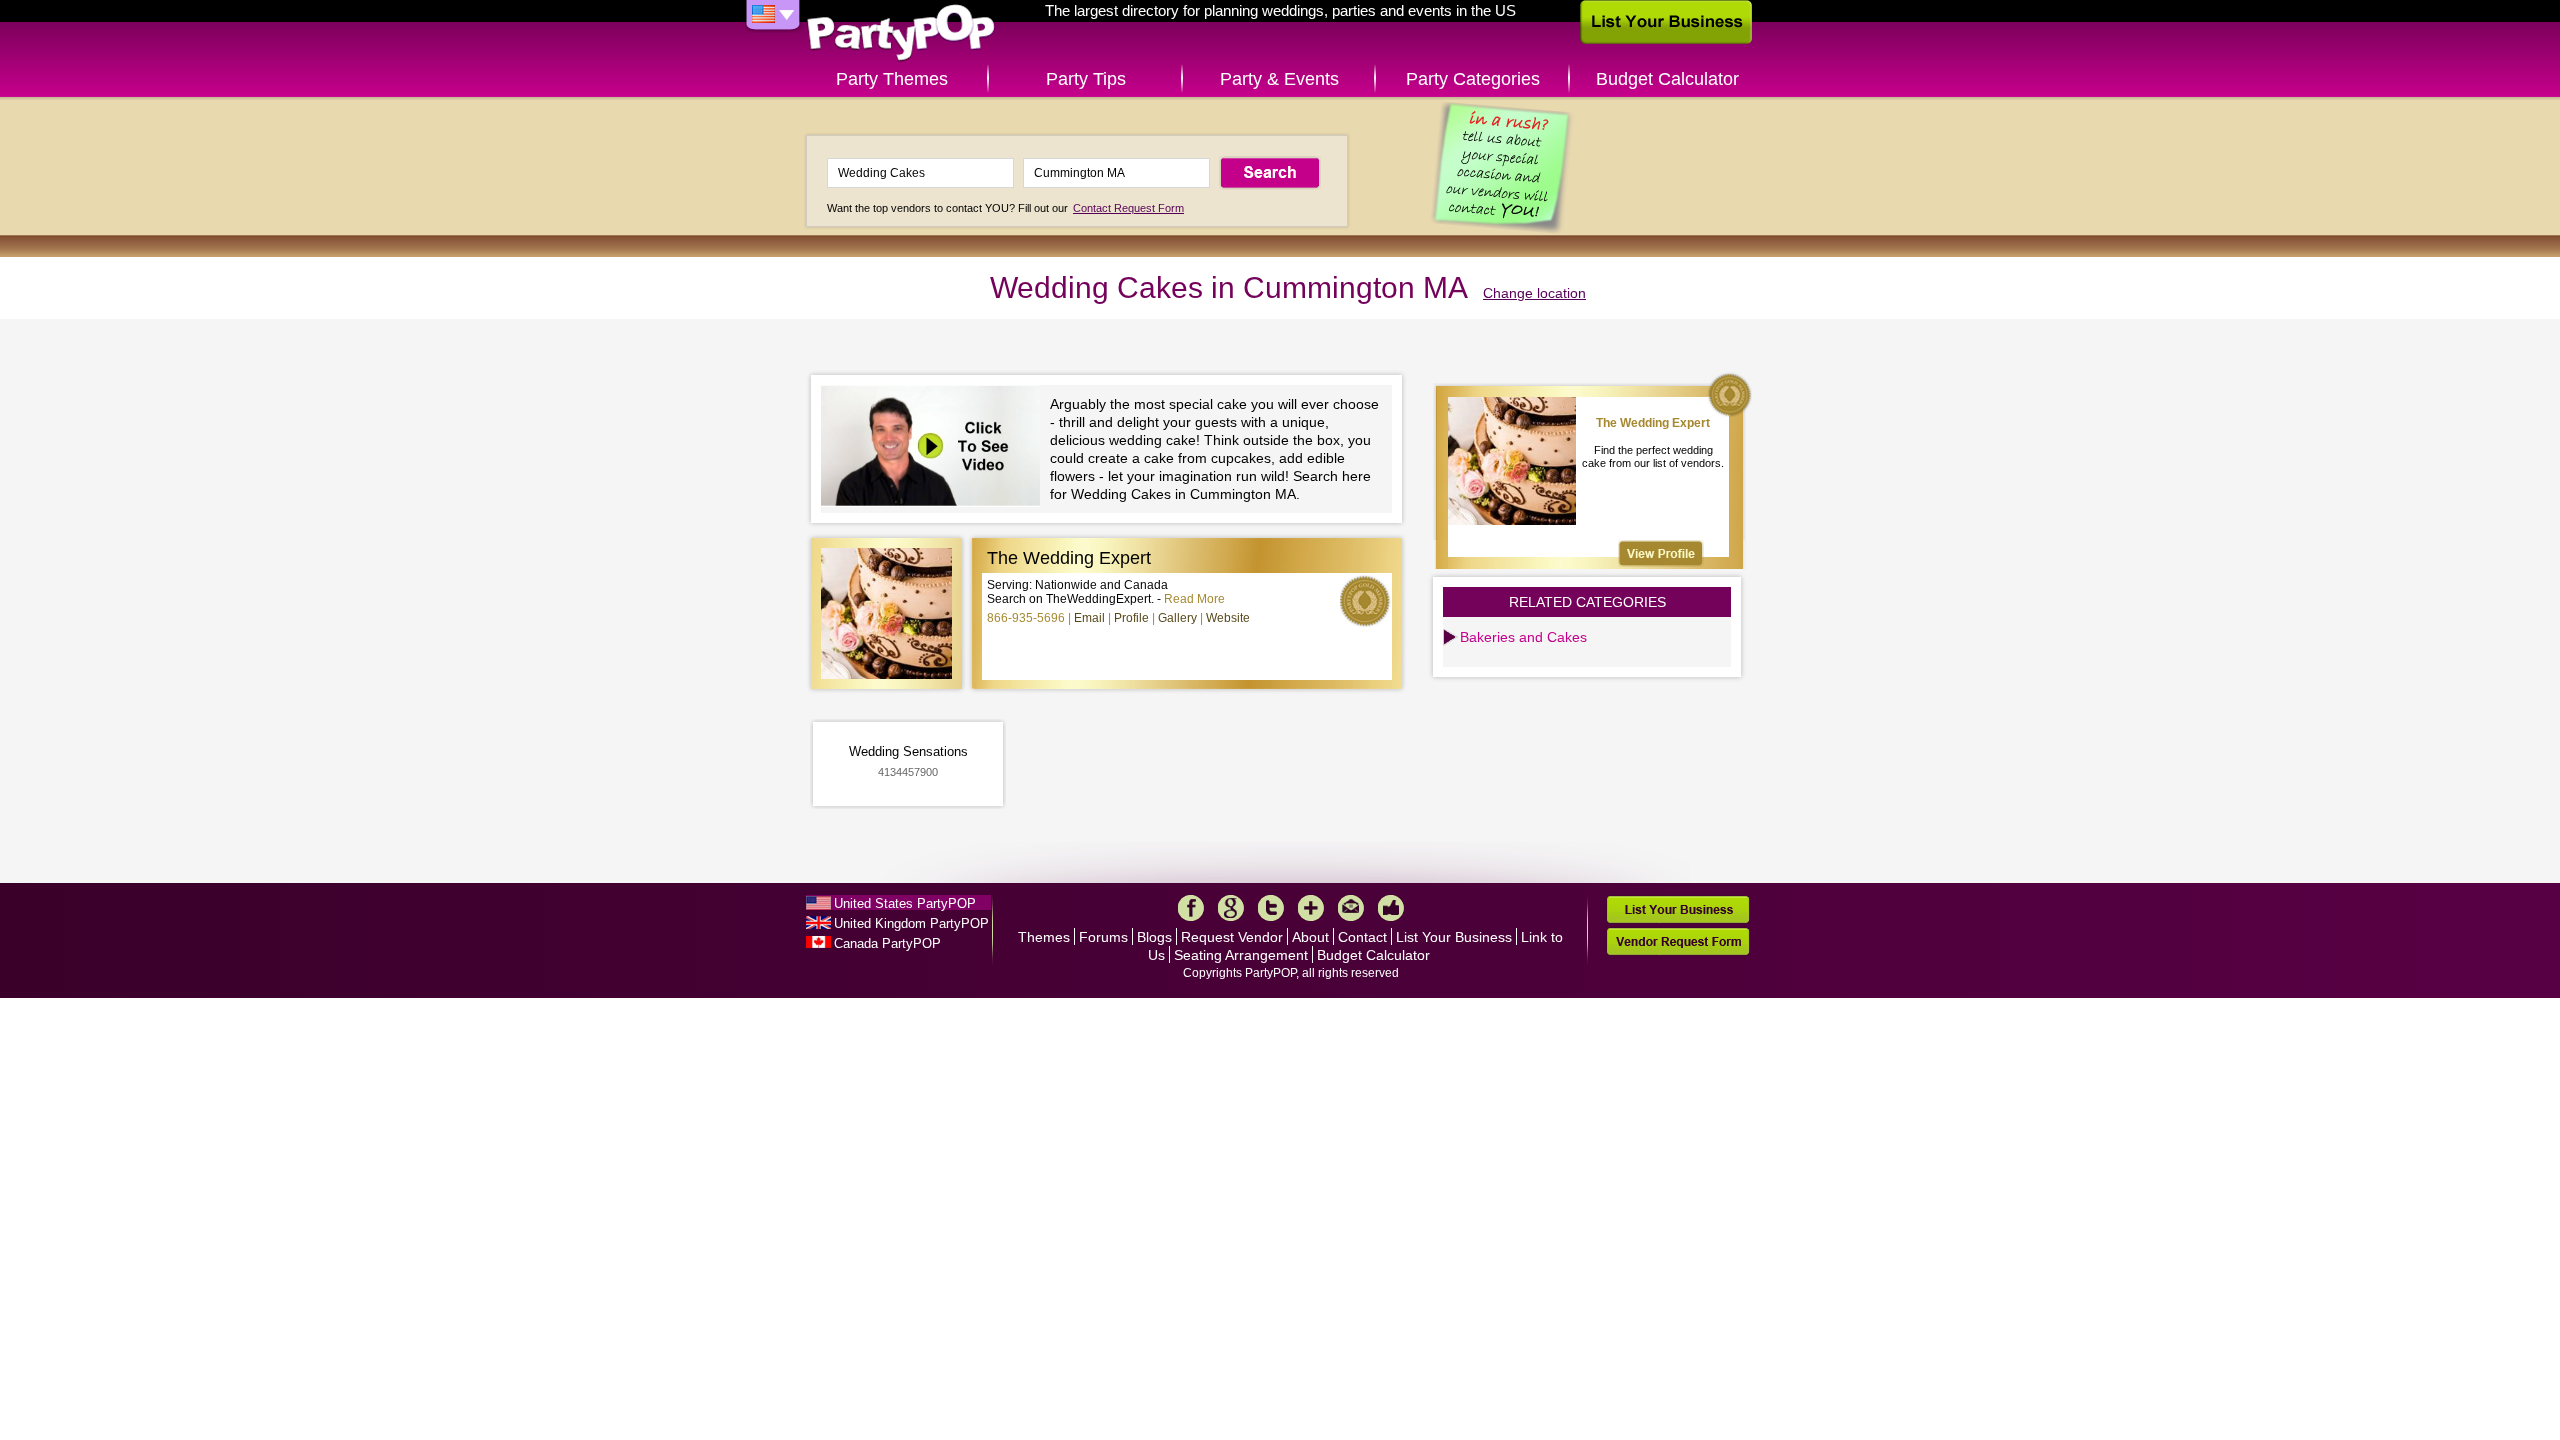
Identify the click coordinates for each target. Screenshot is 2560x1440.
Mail (1351, 908)
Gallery (1177, 618)
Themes (1044, 937)
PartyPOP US (901, 33)
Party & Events (1279, 79)
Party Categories (1473, 79)
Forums (1103, 937)
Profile (1131, 618)
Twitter (1271, 908)
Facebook (1191, 908)
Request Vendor (1232, 937)
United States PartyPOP (905, 903)
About (1310, 937)
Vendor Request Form (1678, 941)
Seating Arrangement (1241, 955)
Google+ (1231, 908)
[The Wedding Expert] (1661, 553)
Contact (1362, 937)
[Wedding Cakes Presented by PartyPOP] (935, 448)
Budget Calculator (1667, 79)
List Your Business (1454, 937)
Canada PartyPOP (887, 943)
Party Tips (1086, 79)
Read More (1194, 599)
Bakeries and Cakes (1523, 637)
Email (1089, 618)
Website (1228, 618)
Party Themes (892, 79)
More (1311, 908)
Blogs (1154, 937)
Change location (1534, 293)
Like (1391, 908)
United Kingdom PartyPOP (911, 923)
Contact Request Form (1128, 208)
